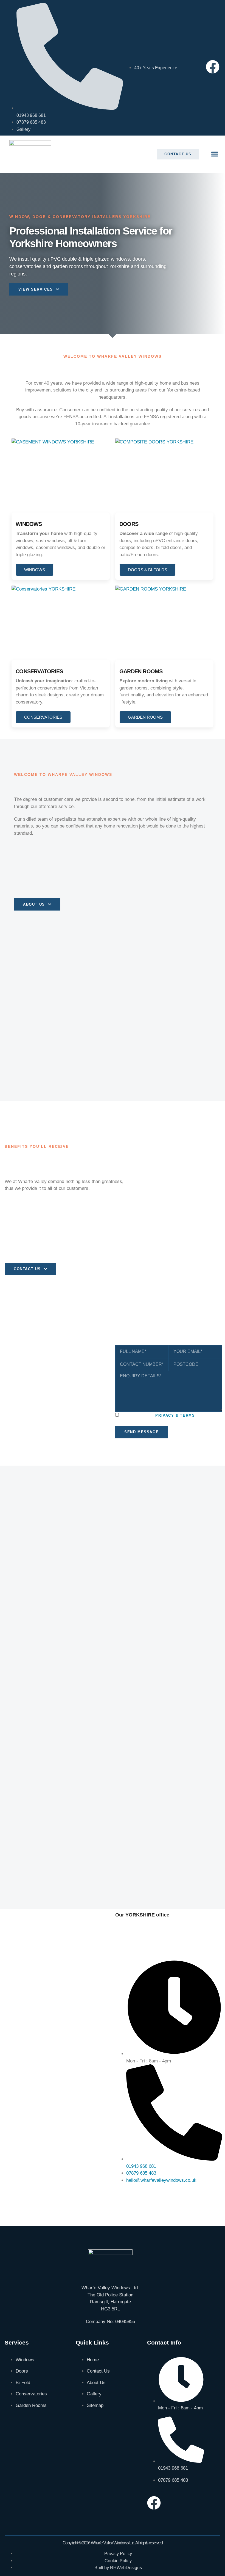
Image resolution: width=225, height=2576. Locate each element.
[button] (215, 154)
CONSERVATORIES (43, 717)
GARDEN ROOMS (145, 717)
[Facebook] (213, 67)
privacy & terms (175, 1415)
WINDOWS (35, 570)
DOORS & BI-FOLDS (147, 570)
